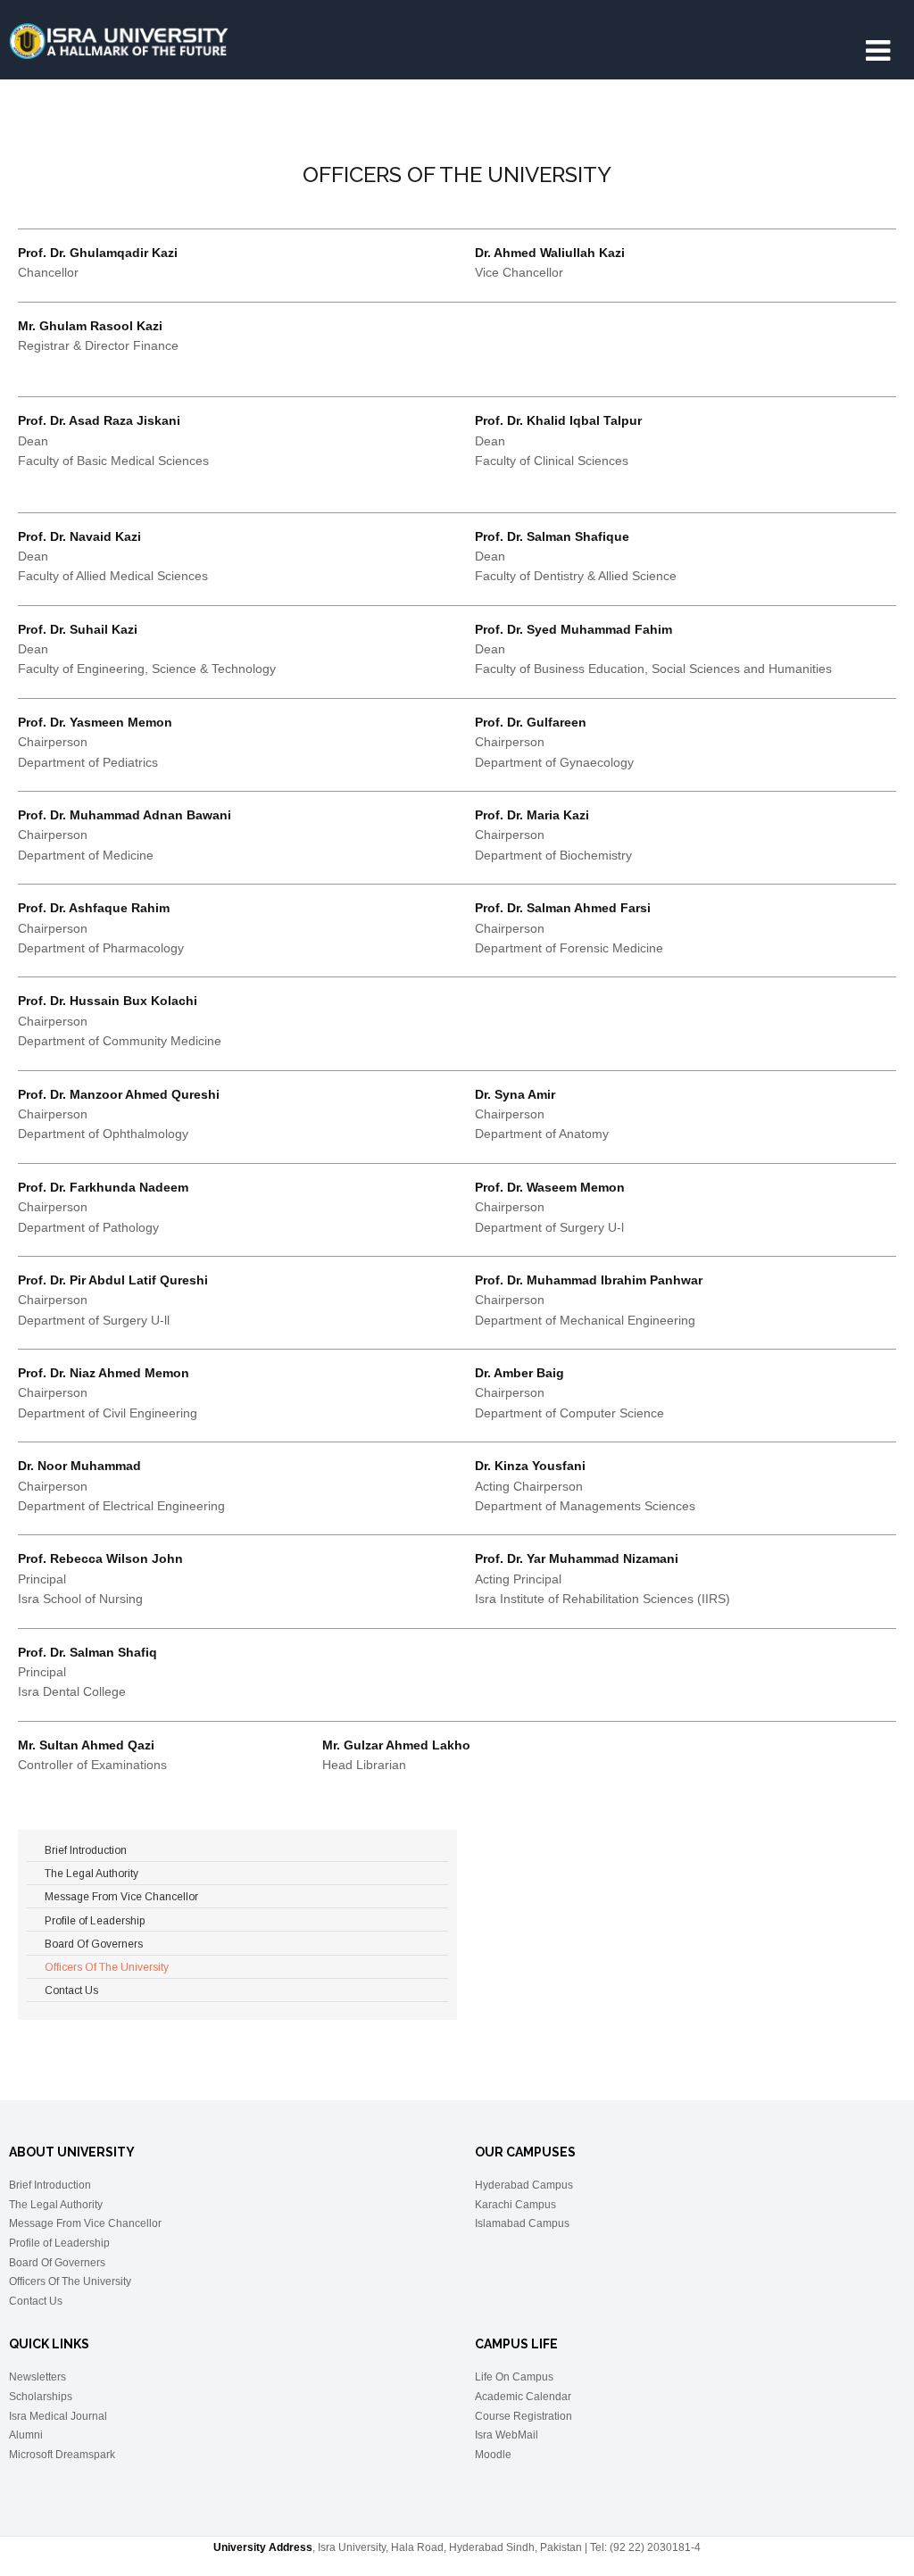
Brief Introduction (50, 2185)
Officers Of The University (70, 2281)
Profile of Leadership (59, 2243)
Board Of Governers (57, 2263)
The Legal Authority (56, 2205)
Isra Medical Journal (58, 2416)
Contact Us (36, 2301)
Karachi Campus (515, 2205)
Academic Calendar (523, 2397)
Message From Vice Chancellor (85, 2223)
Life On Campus (514, 2377)
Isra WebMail (507, 2435)
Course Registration (523, 2416)
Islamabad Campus (522, 2223)
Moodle (493, 2455)
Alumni (26, 2435)
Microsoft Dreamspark (62, 2455)
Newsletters (37, 2377)
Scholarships (41, 2397)
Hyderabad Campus (524, 2185)
